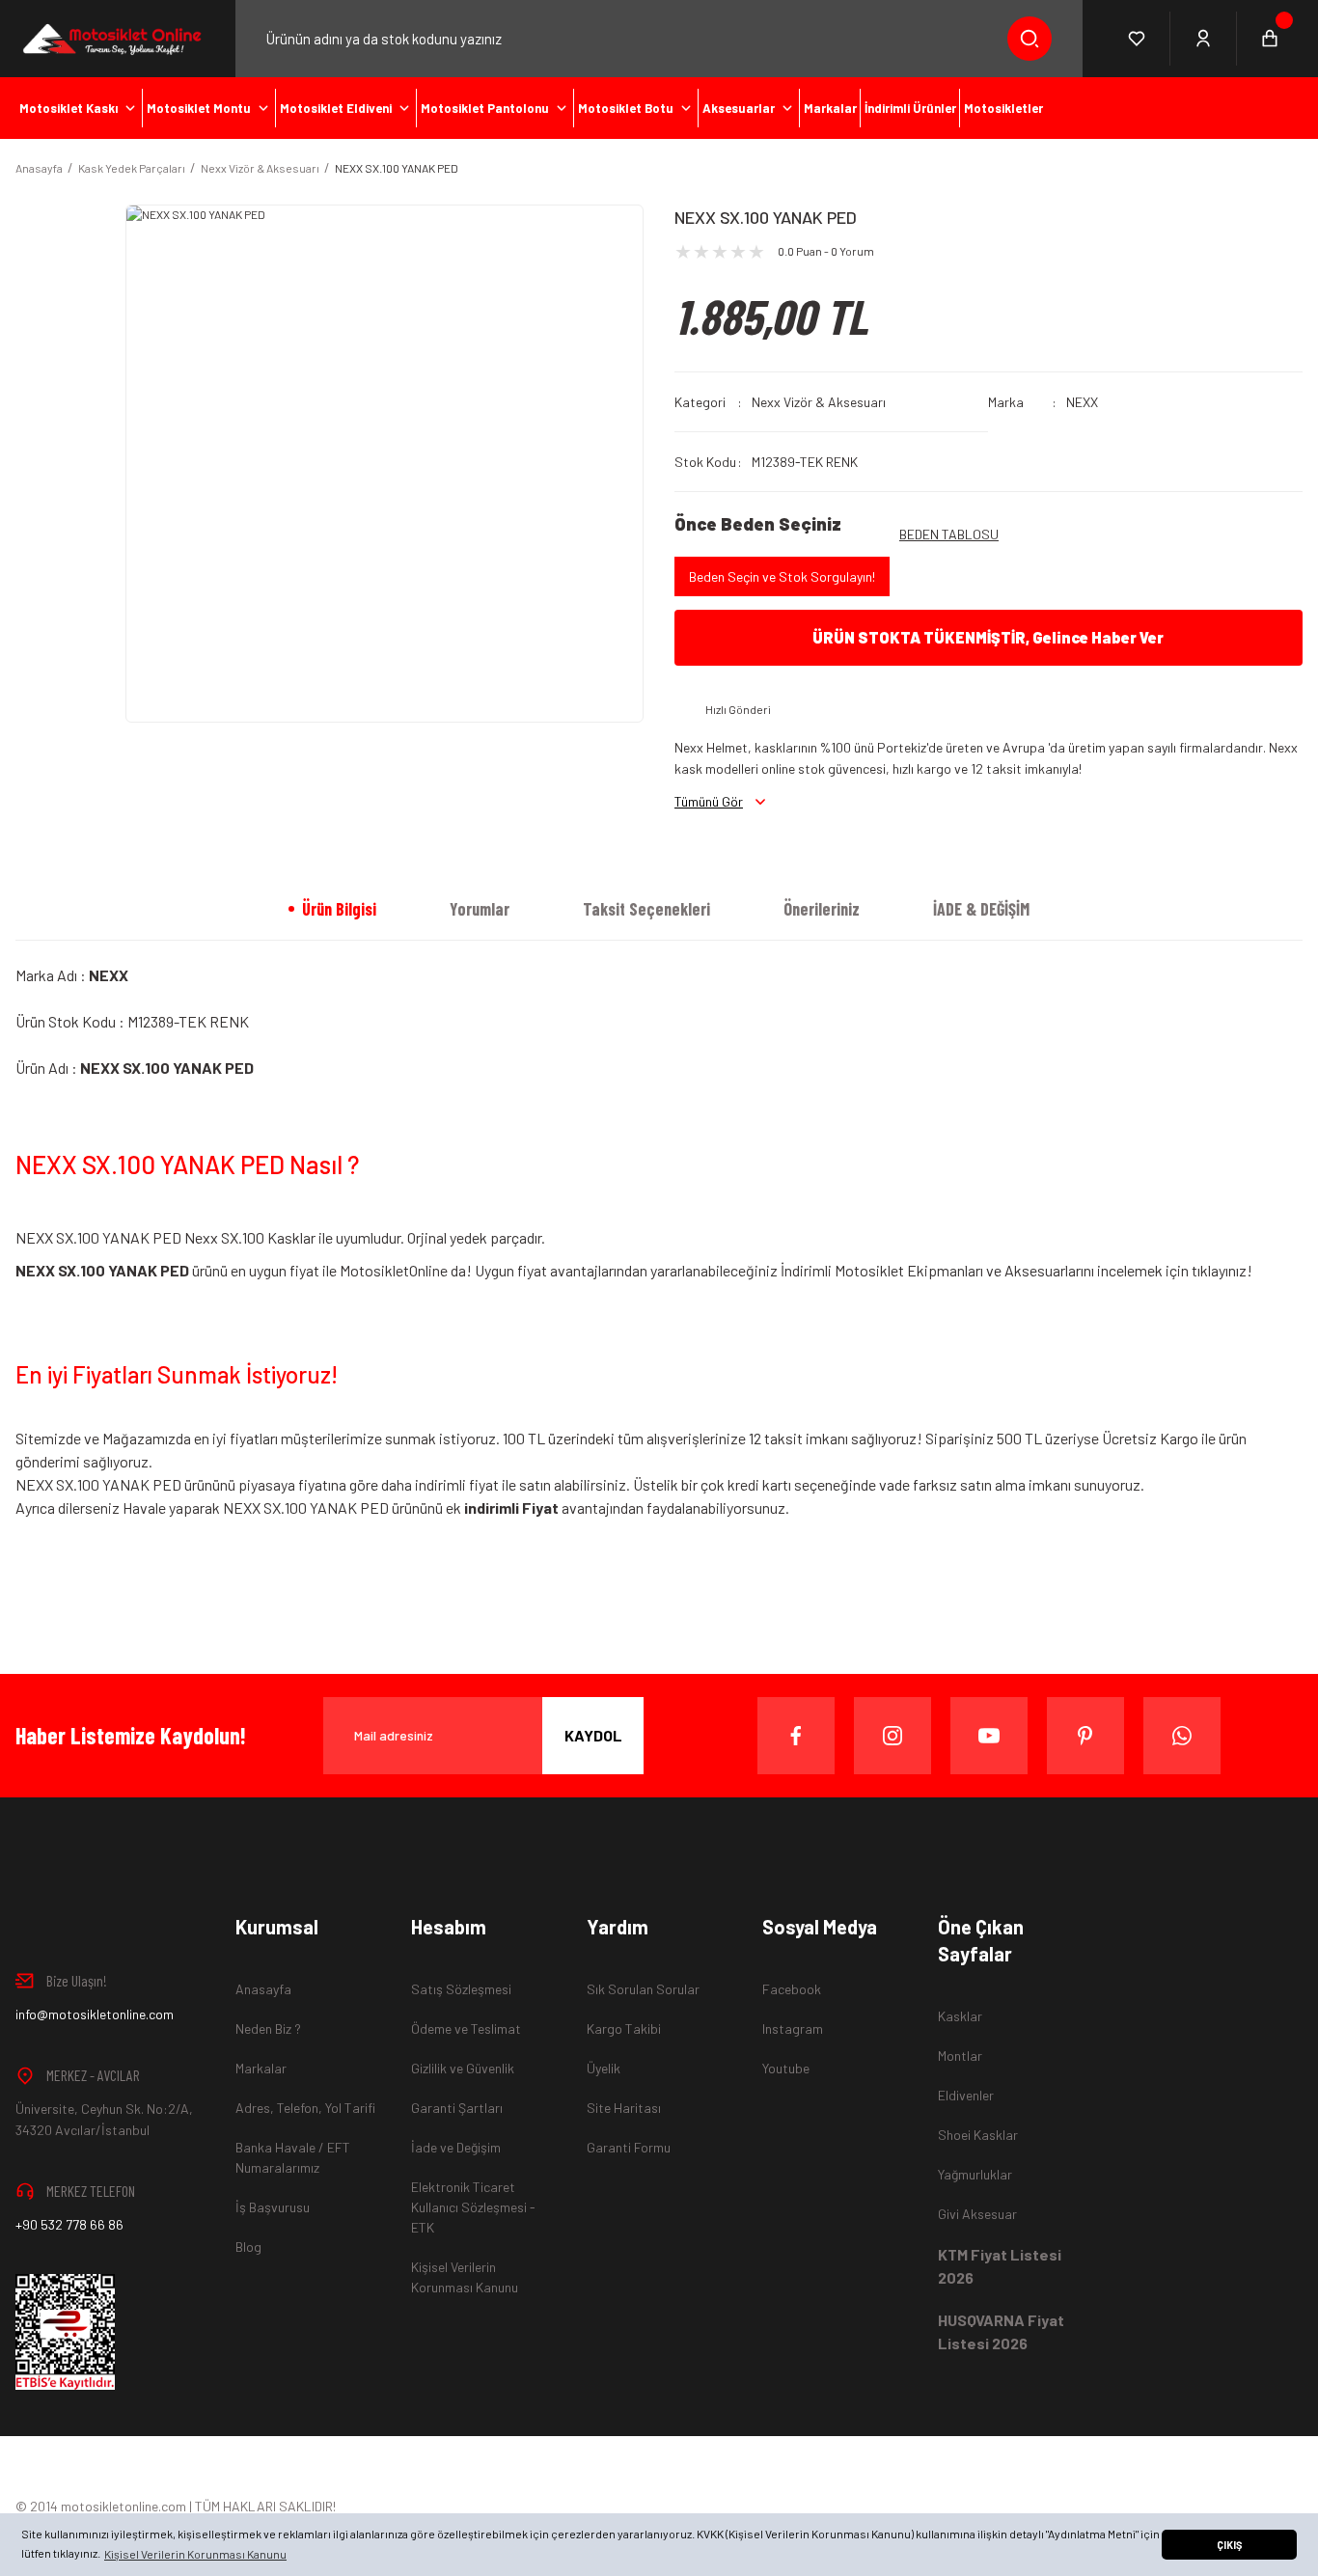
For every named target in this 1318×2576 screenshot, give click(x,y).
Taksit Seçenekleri (646, 909)
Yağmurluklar (975, 2174)
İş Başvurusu (273, 2207)
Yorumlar (480, 909)
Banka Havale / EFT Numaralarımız (293, 2157)
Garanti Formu (629, 2147)
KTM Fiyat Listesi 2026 (1000, 2266)
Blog (248, 2247)
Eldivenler (966, 2095)
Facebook (792, 1989)
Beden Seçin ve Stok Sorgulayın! (782, 576)
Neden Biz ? (268, 2028)
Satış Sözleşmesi (461, 1989)
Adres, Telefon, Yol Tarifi (305, 2108)
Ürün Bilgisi (339, 909)
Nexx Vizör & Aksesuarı (819, 402)
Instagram (793, 2028)
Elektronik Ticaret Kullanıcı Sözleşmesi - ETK (473, 2207)
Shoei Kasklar (978, 2135)
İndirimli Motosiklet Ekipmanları (882, 1270)
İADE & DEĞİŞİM (981, 909)
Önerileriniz (822, 909)
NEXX (1082, 402)
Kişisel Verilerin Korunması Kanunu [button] (195, 2554)
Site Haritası (624, 2108)
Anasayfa (263, 1989)
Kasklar (960, 2016)
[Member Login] (1204, 39)
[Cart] (1270, 39)
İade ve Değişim (456, 2147)
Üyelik (604, 2068)
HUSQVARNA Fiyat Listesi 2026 (1001, 2331)
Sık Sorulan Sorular (643, 1989)
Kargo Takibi (624, 2028)
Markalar (261, 2068)
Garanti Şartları (457, 2108)
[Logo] (110, 39)
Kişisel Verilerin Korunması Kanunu (465, 2277)
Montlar (960, 2055)
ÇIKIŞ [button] (1229, 2545)
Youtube (786, 2068)
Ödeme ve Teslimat (466, 2028)
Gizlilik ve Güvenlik (463, 2068)
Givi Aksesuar (977, 2214)
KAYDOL (593, 1735)
